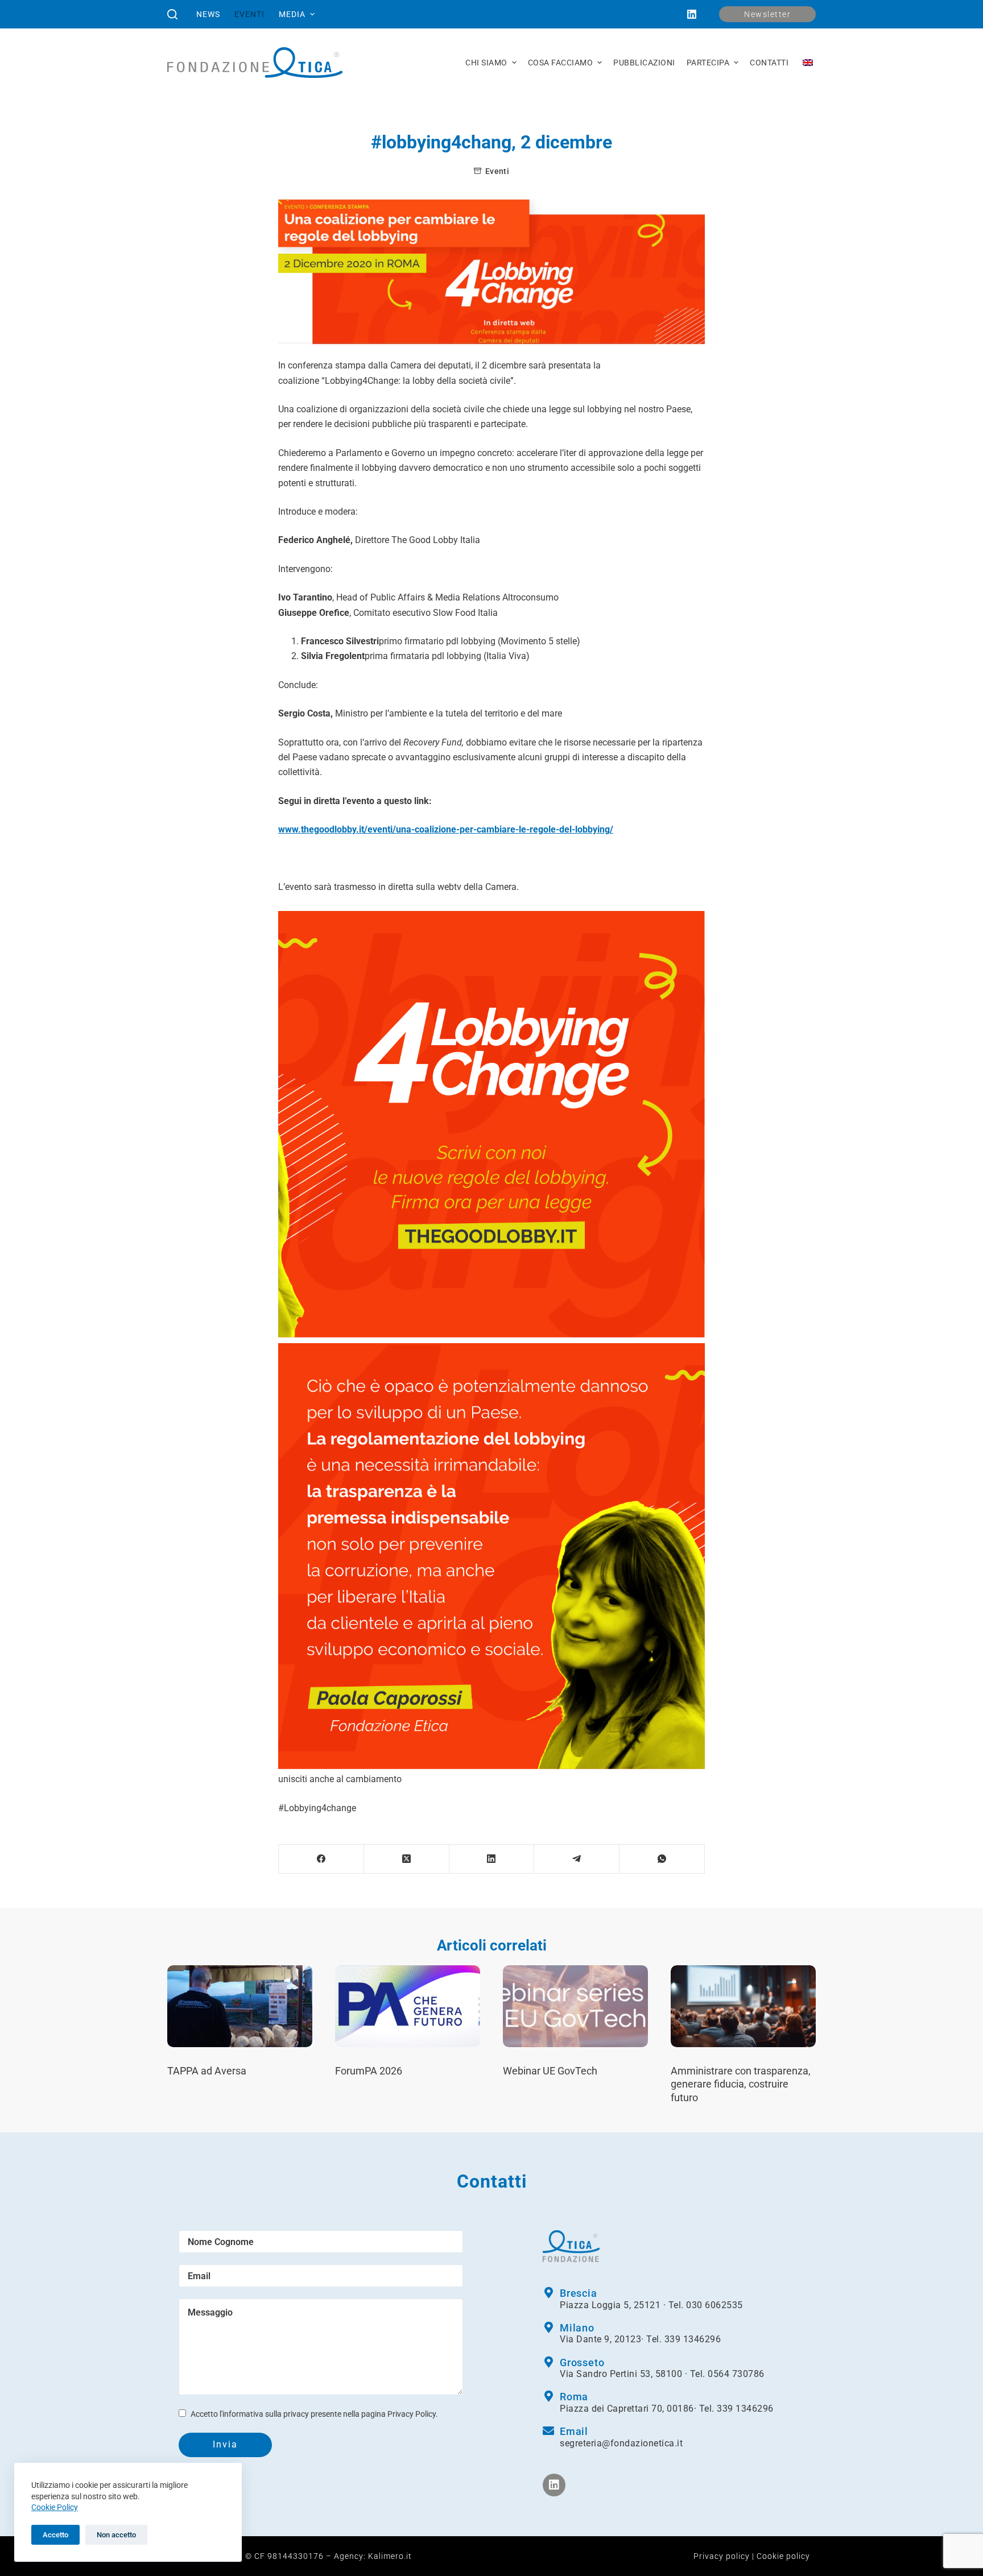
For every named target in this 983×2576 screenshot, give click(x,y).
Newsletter (767, 14)
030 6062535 (714, 2305)
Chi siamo (486, 63)
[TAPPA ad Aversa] (240, 2006)
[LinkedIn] (692, 14)
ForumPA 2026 (369, 2071)
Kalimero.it (390, 2556)
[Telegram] (577, 1859)
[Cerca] (172, 14)
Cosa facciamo (561, 63)
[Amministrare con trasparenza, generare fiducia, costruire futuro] (743, 2006)
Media (292, 14)
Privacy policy (722, 2556)
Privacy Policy (412, 2414)
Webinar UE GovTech (550, 2071)
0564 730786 (736, 2374)
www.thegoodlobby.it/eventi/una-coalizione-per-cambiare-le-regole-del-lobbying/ (446, 829)
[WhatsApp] (662, 1859)
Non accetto (116, 2535)
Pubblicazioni (644, 63)
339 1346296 (693, 2339)
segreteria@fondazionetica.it (621, 2443)
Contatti (769, 63)
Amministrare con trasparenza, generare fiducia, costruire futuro (741, 2084)
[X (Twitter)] (407, 1859)
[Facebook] (321, 1859)
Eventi (249, 14)
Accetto (55, 2535)
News (208, 14)
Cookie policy (783, 2556)
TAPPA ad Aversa (207, 2071)
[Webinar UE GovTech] (575, 2006)
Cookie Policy (55, 2507)
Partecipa (708, 63)
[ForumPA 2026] (408, 2006)
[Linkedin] (554, 2485)
